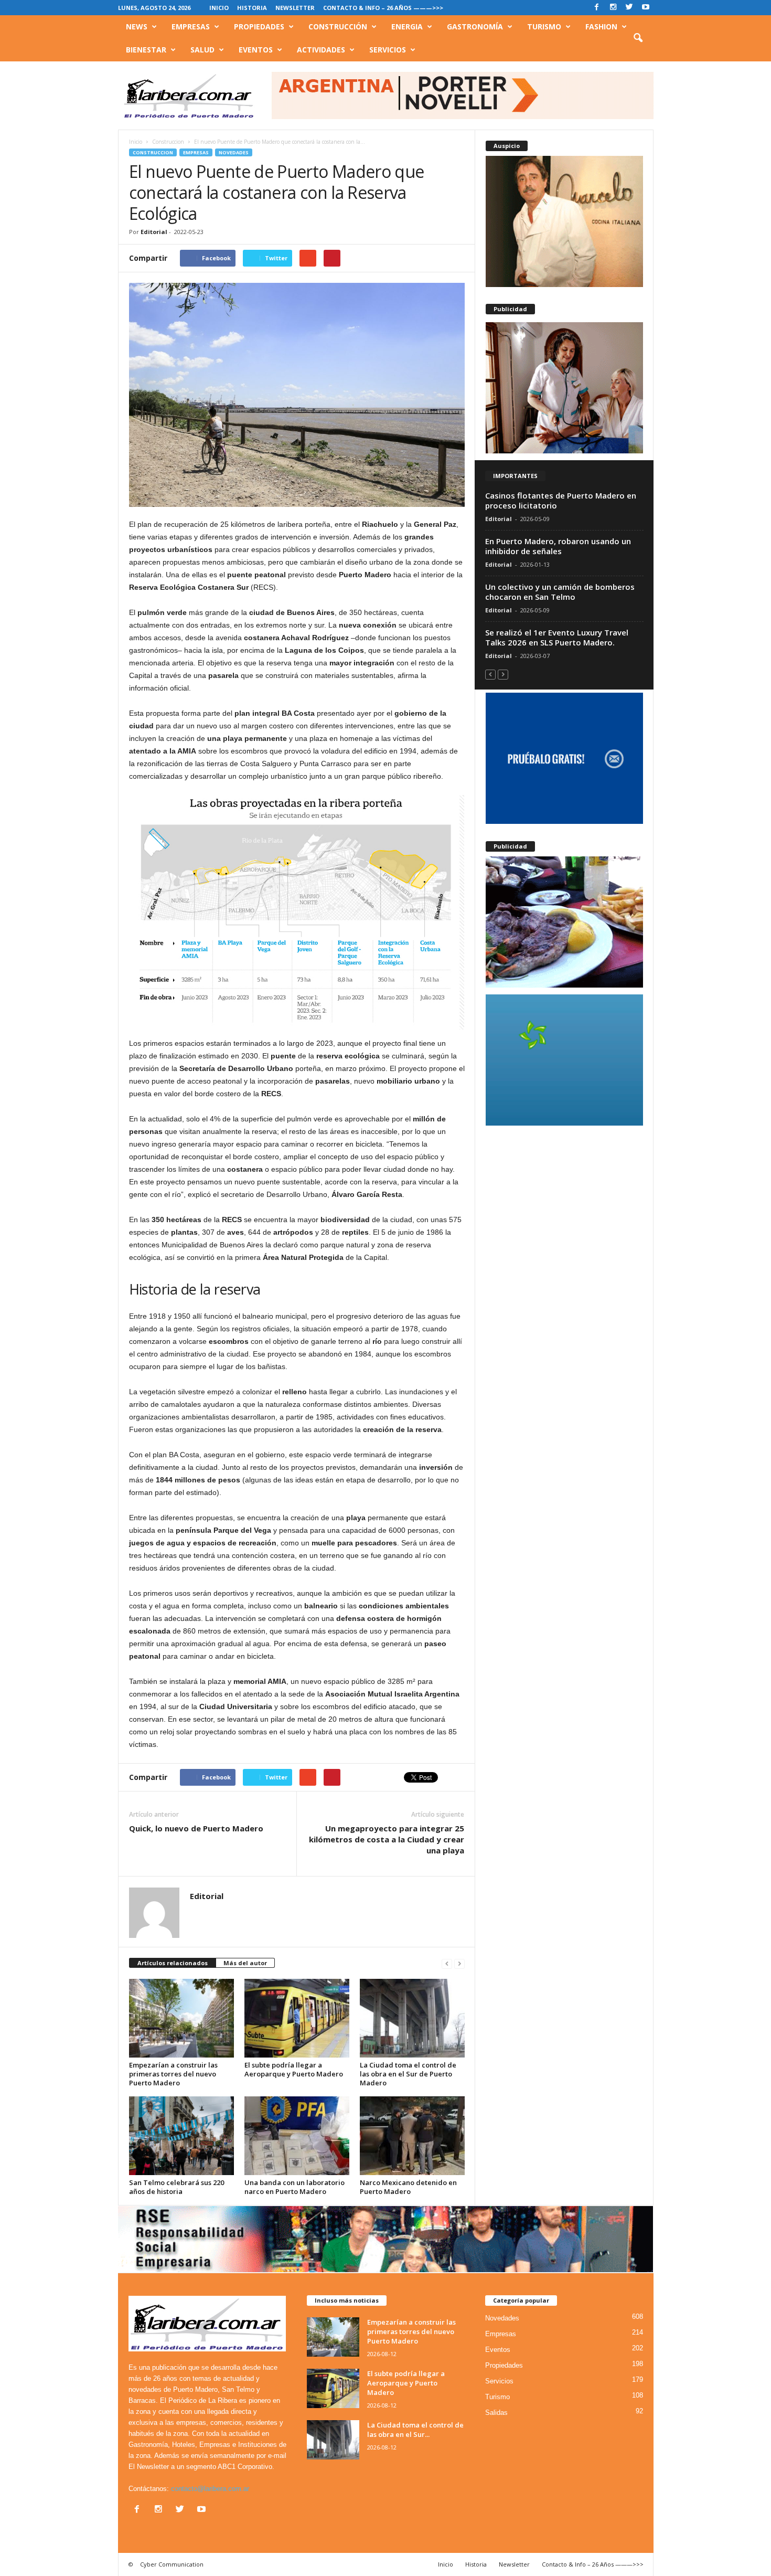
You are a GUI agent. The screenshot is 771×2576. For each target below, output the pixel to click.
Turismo (544, 26)
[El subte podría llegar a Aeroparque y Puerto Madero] (297, 2018)
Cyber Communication (172, 2564)
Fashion (601, 26)
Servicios (388, 50)
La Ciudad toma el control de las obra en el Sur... (415, 2430)
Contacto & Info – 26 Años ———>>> (383, 8)
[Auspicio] (564, 221)
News (137, 26)
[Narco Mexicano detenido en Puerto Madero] (412, 2136)
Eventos (256, 50)
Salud (202, 50)
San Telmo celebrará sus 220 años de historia (176, 2187)
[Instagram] (613, 8)
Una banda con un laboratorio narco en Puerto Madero (295, 2187)
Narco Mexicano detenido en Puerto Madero (408, 2187)
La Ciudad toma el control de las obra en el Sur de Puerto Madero (408, 2074)
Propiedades (259, 26)
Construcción (338, 26)
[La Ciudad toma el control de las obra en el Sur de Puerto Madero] (412, 2018)
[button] (638, 38)
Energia (407, 26)
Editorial (154, 232)
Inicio (219, 8)
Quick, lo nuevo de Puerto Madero (196, 1828)
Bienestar (146, 50)
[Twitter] (629, 8)
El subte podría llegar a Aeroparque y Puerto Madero (294, 2069)
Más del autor (245, 1963)
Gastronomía (475, 26)
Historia (252, 8)
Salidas (496, 2413)
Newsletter (295, 8)
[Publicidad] (564, 388)
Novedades (234, 152)
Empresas (191, 26)
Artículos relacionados (173, 1963)
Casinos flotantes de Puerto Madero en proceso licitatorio (561, 500)
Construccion (153, 152)
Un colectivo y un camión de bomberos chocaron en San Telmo (560, 592)
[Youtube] (646, 8)
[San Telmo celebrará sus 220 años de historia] (181, 2136)
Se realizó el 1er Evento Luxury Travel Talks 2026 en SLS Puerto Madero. (557, 637)
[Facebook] (597, 8)
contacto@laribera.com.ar (210, 2489)
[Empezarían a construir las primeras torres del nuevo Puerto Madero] (181, 2018)
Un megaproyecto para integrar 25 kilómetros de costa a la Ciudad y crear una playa (387, 1839)
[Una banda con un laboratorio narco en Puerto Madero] (297, 2136)
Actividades (321, 50)
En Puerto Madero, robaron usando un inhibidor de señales (558, 546)
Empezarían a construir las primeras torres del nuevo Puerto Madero (173, 2074)
